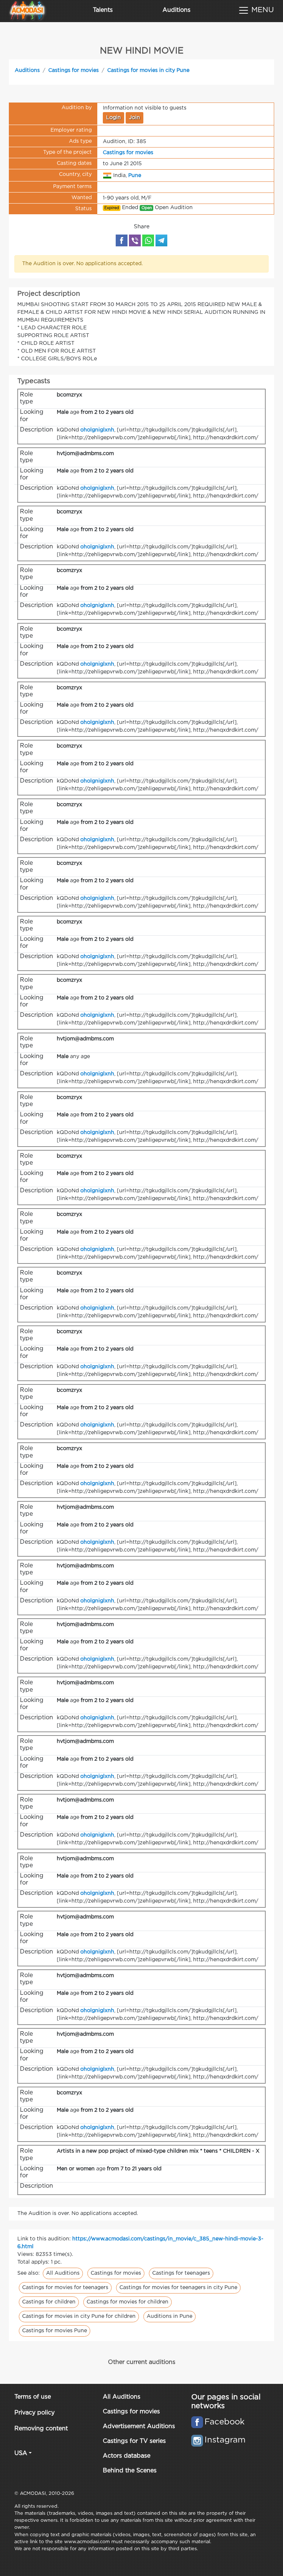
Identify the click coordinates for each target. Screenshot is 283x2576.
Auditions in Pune (170, 2316)
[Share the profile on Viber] (135, 240)
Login (113, 118)
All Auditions (63, 2273)
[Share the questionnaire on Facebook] (122, 240)
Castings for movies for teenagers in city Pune (178, 2288)
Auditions (177, 10)
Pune (135, 175)
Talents (103, 10)
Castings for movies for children (127, 2302)
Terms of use (33, 2397)
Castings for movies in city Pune (148, 70)
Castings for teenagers (181, 2273)
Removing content (41, 2429)
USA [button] (21, 2453)
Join (134, 118)
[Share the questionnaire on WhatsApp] (148, 240)
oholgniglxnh (97, 430)
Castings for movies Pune (55, 2331)
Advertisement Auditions (139, 2426)
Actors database (127, 2456)
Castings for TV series (134, 2441)
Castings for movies (74, 70)
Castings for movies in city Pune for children (79, 2316)
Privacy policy (34, 2413)
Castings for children (49, 2302)
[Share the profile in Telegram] (161, 240)
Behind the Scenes (130, 2471)
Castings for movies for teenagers (65, 2288)
